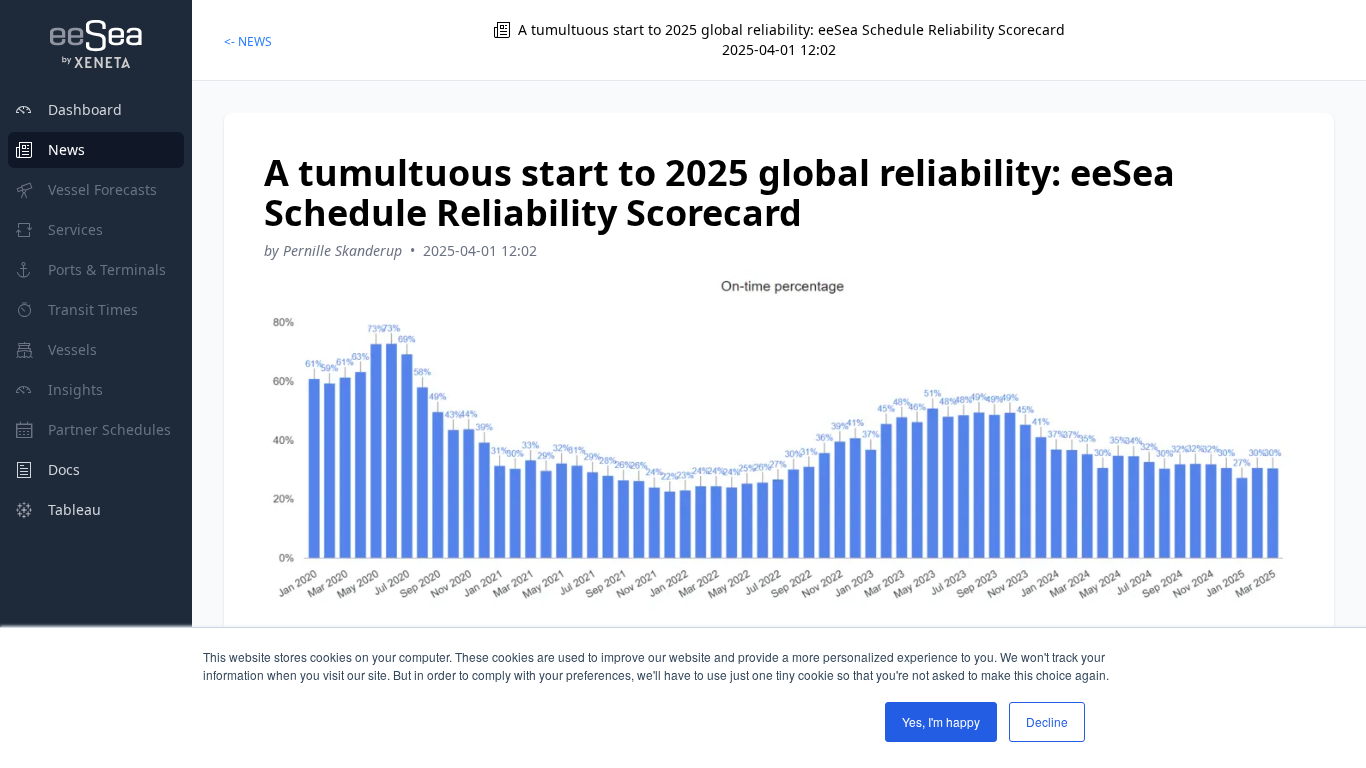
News (66, 149)
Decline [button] (1047, 721)
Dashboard (85, 109)
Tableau (74, 509)
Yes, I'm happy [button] (941, 721)
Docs (64, 469)
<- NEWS (248, 41)
